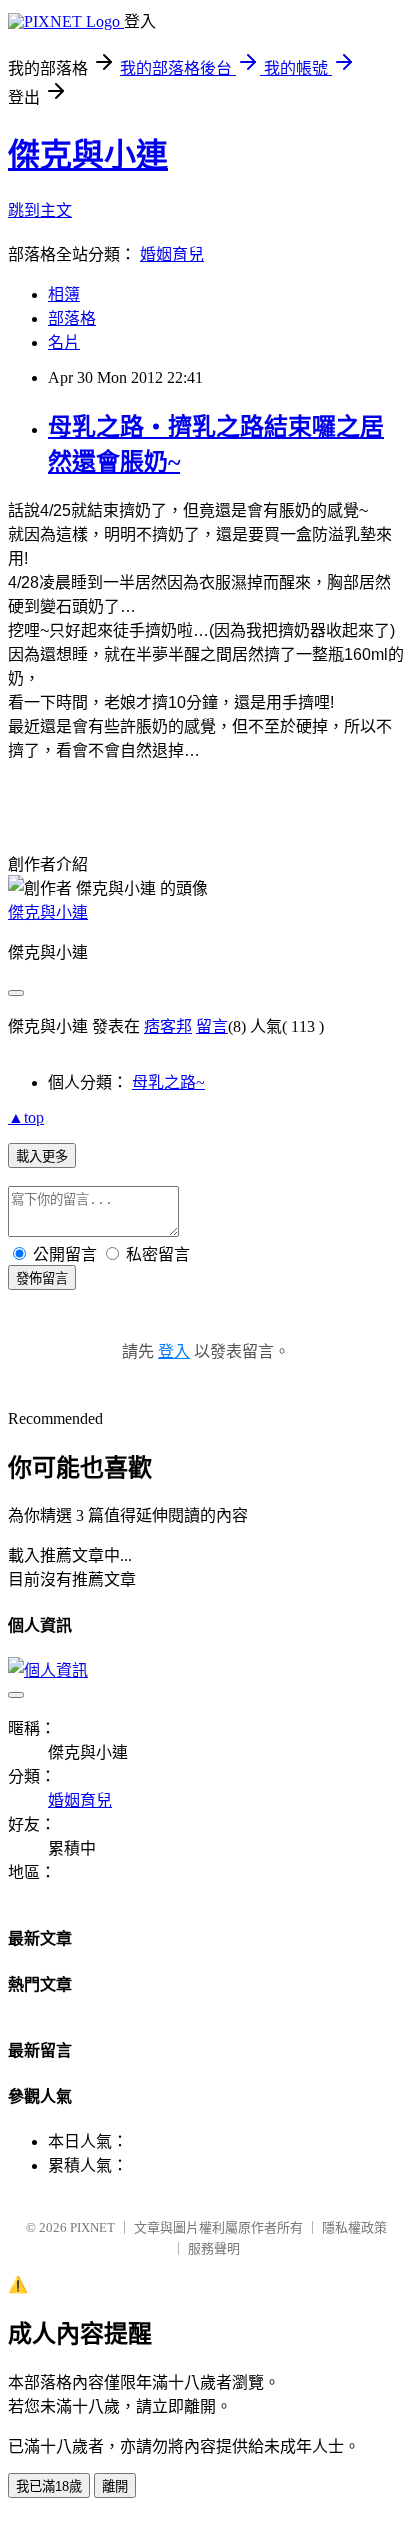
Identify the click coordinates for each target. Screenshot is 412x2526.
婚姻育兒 (172, 254)
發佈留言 (42, 1278)
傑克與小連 (88, 155)
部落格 (72, 318)
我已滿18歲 (49, 2486)
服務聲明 (214, 2248)
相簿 (64, 294)
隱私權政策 (354, 2227)
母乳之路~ (168, 1082)
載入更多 (42, 1156)
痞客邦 (168, 1026)
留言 (212, 1026)
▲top (26, 1117)
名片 (64, 342)
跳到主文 (40, 210)
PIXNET (92, 2227)
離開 (115, 2486)
